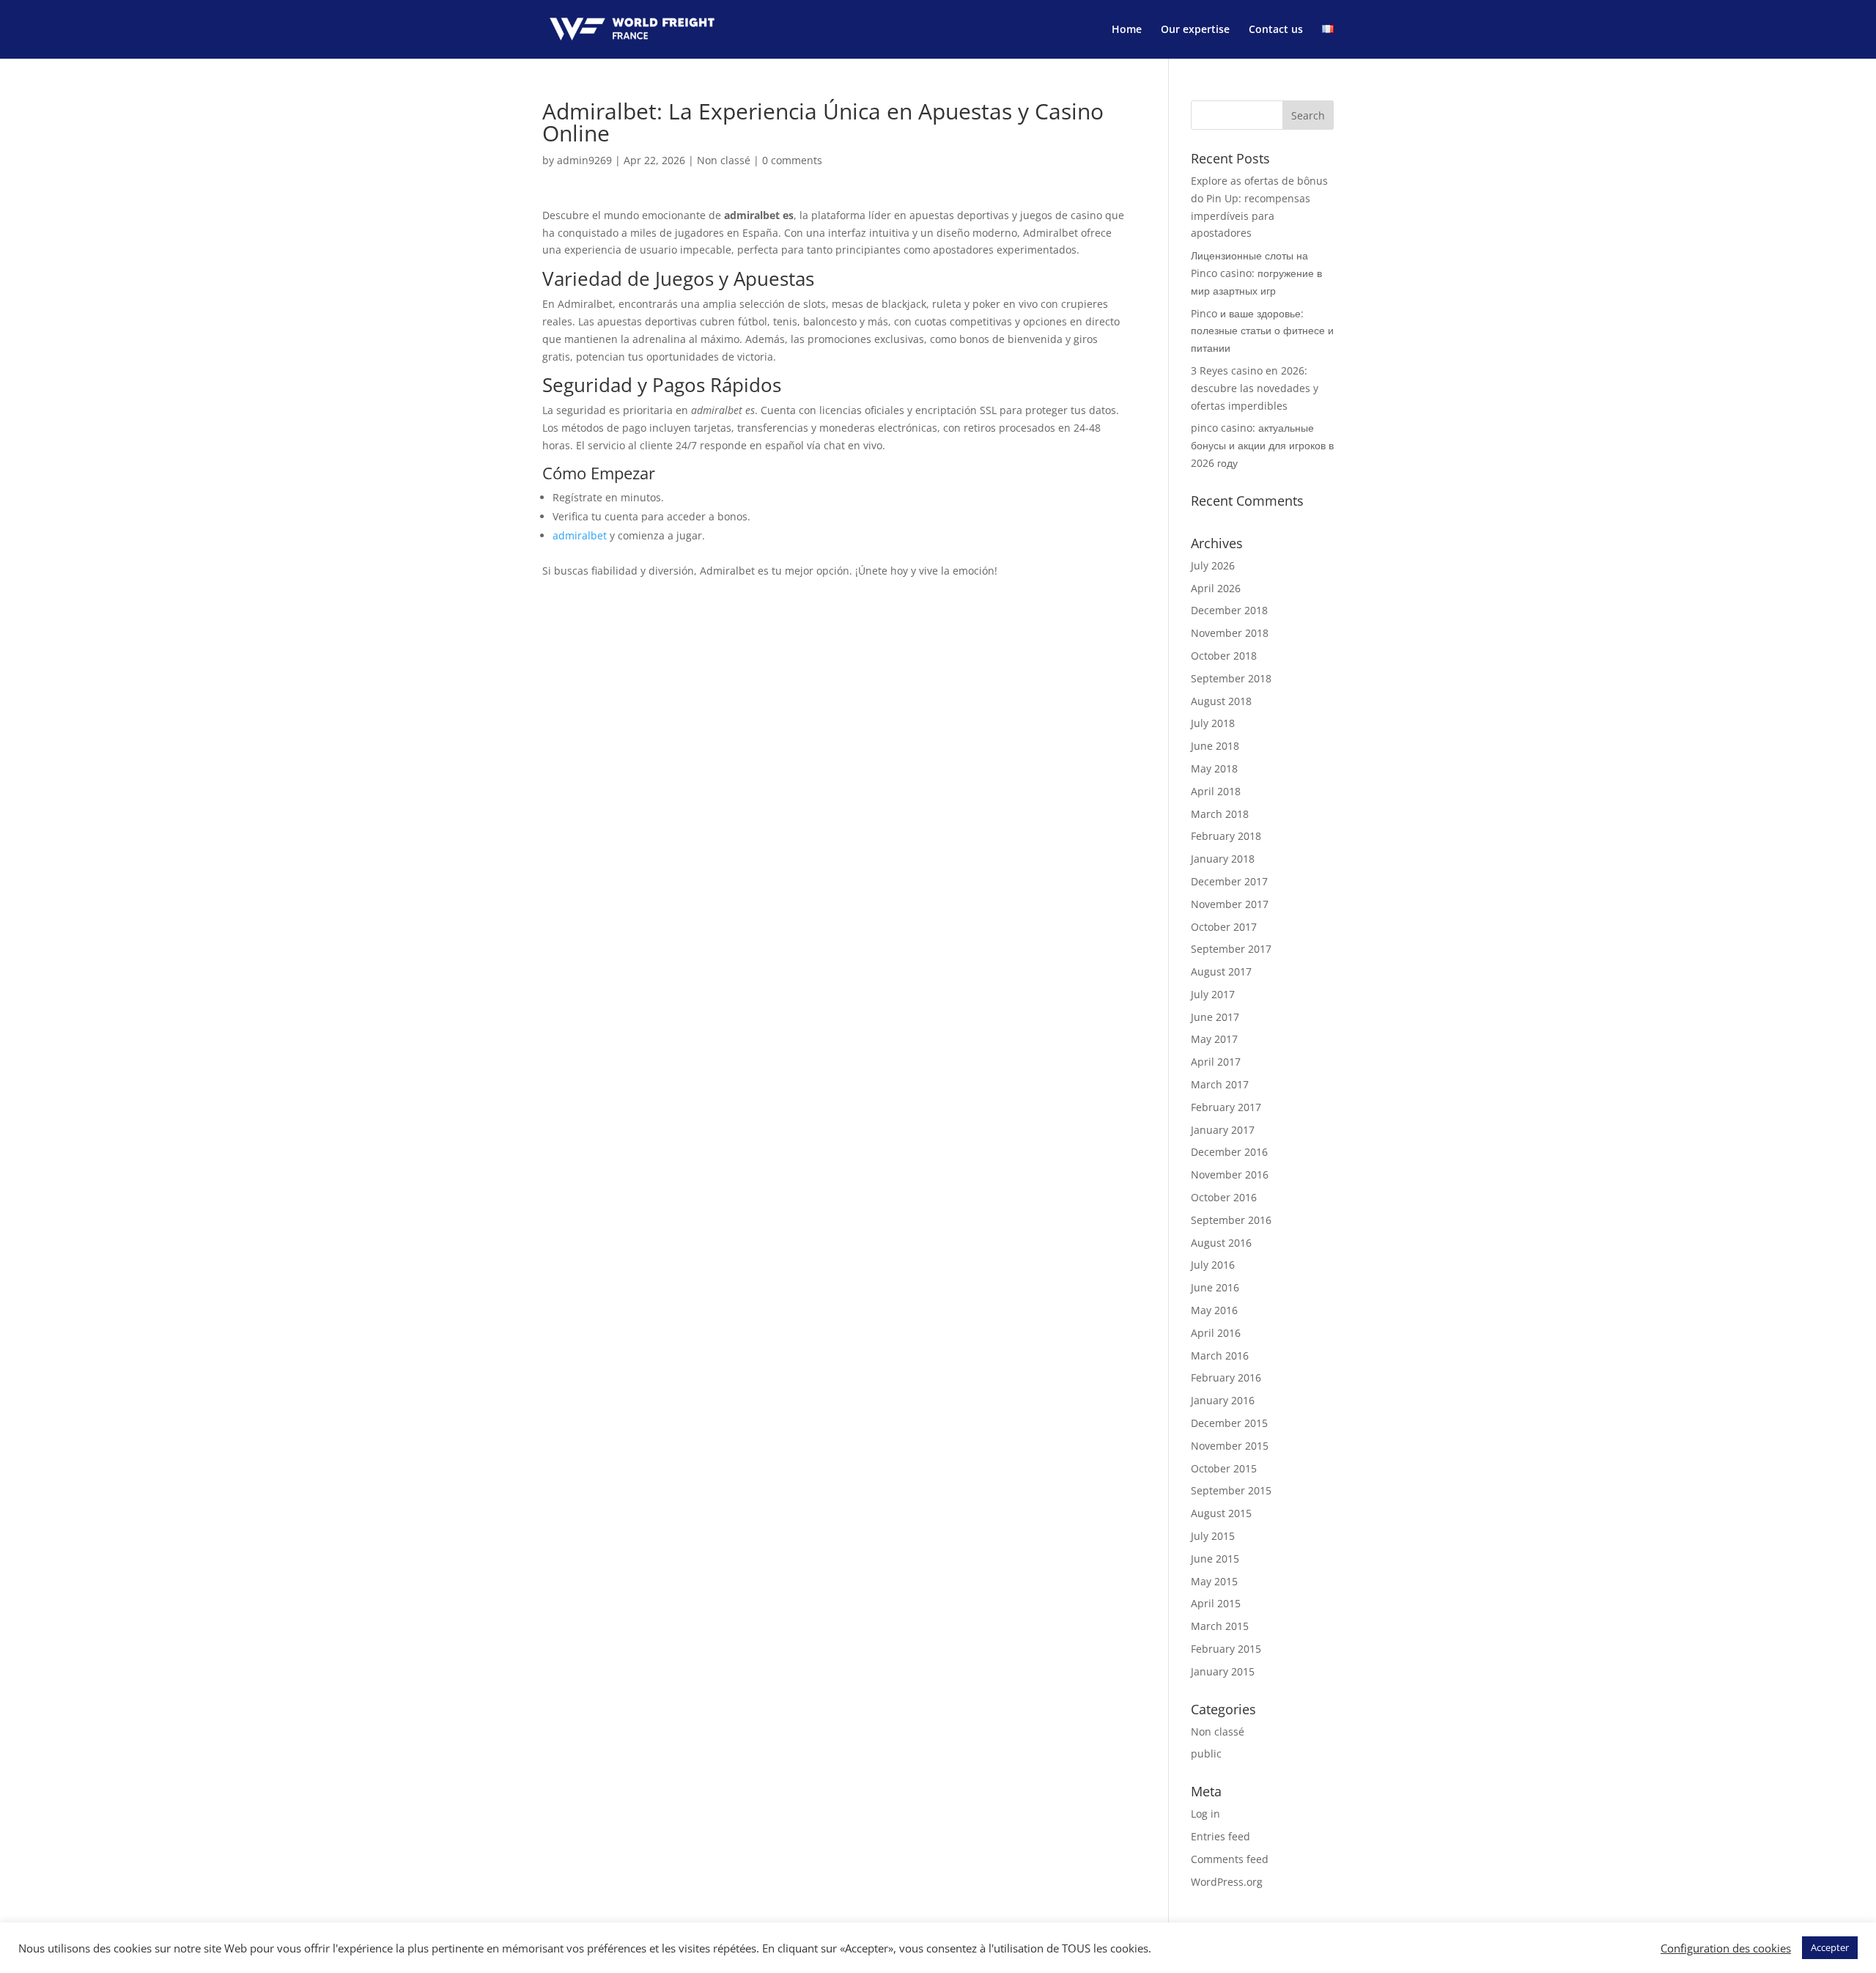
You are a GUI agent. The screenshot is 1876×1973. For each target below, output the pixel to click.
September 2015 (1231, 1490)
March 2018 (1220, 814)
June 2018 (1215, 746)
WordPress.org (1227, 1882)
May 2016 (1214, 1310)
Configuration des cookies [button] (1726, 1948)
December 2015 (1229, 1423)
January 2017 (1223, 1130)
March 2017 (1220, 1084)
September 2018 (1231, 678)
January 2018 (1223, 859)
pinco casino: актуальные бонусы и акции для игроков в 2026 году (1262, 445)
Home (1127, 30)
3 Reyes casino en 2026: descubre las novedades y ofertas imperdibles (1255, 388)
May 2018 (1214, 768)
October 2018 (1224, 656)
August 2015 (1221, 1513)
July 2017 (1213, 994)
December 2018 (1229, 610)
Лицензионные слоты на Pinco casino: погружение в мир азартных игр (1256, 273)
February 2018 (1226, 836)
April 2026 (1216, 588)
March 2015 (1220, 1626)
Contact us (1276, 30)
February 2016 (1226, 1378)
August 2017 (1221, 971)
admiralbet (580, 535)
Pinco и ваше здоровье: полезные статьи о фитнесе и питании (1262, 331)
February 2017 (1226, 1107)
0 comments (792, 160)
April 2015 (1216, 1603)
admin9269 (584, 160)
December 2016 (1229, 1152)
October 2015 (1224, 1468)
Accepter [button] (1830, 1947)
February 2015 (1226, 1649)
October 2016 (1224, 1197)
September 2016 (1231, 1220)
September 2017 (1231, 949)
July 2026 (1213, 565)
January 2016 (1223, 1400)
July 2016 (1213, 1265)
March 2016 (1220, 1356)
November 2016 (1230, 1174)
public (1206, 1753)
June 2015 (1215, 1559)
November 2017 (1230, 904)
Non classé (724, 160)
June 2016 (1215, 1287)
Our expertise (1195, 30)
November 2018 (1230, 633)
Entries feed (1220, 1836)
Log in (1205, 1814)
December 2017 (1229, 881)
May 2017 (1214, 1039)
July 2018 (1213, 723)
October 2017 (1224, 927)
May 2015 (1214, 1581)
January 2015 (1223, 1671)
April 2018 (1216, 791)
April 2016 (1216, 1333)
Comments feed (1230, 1859)
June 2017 (1215, 1017)
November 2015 (1230, 1446)
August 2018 (1221, 701)
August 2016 (1221, 1243)
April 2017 (1216, 1062)
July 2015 (1213, 1536)
